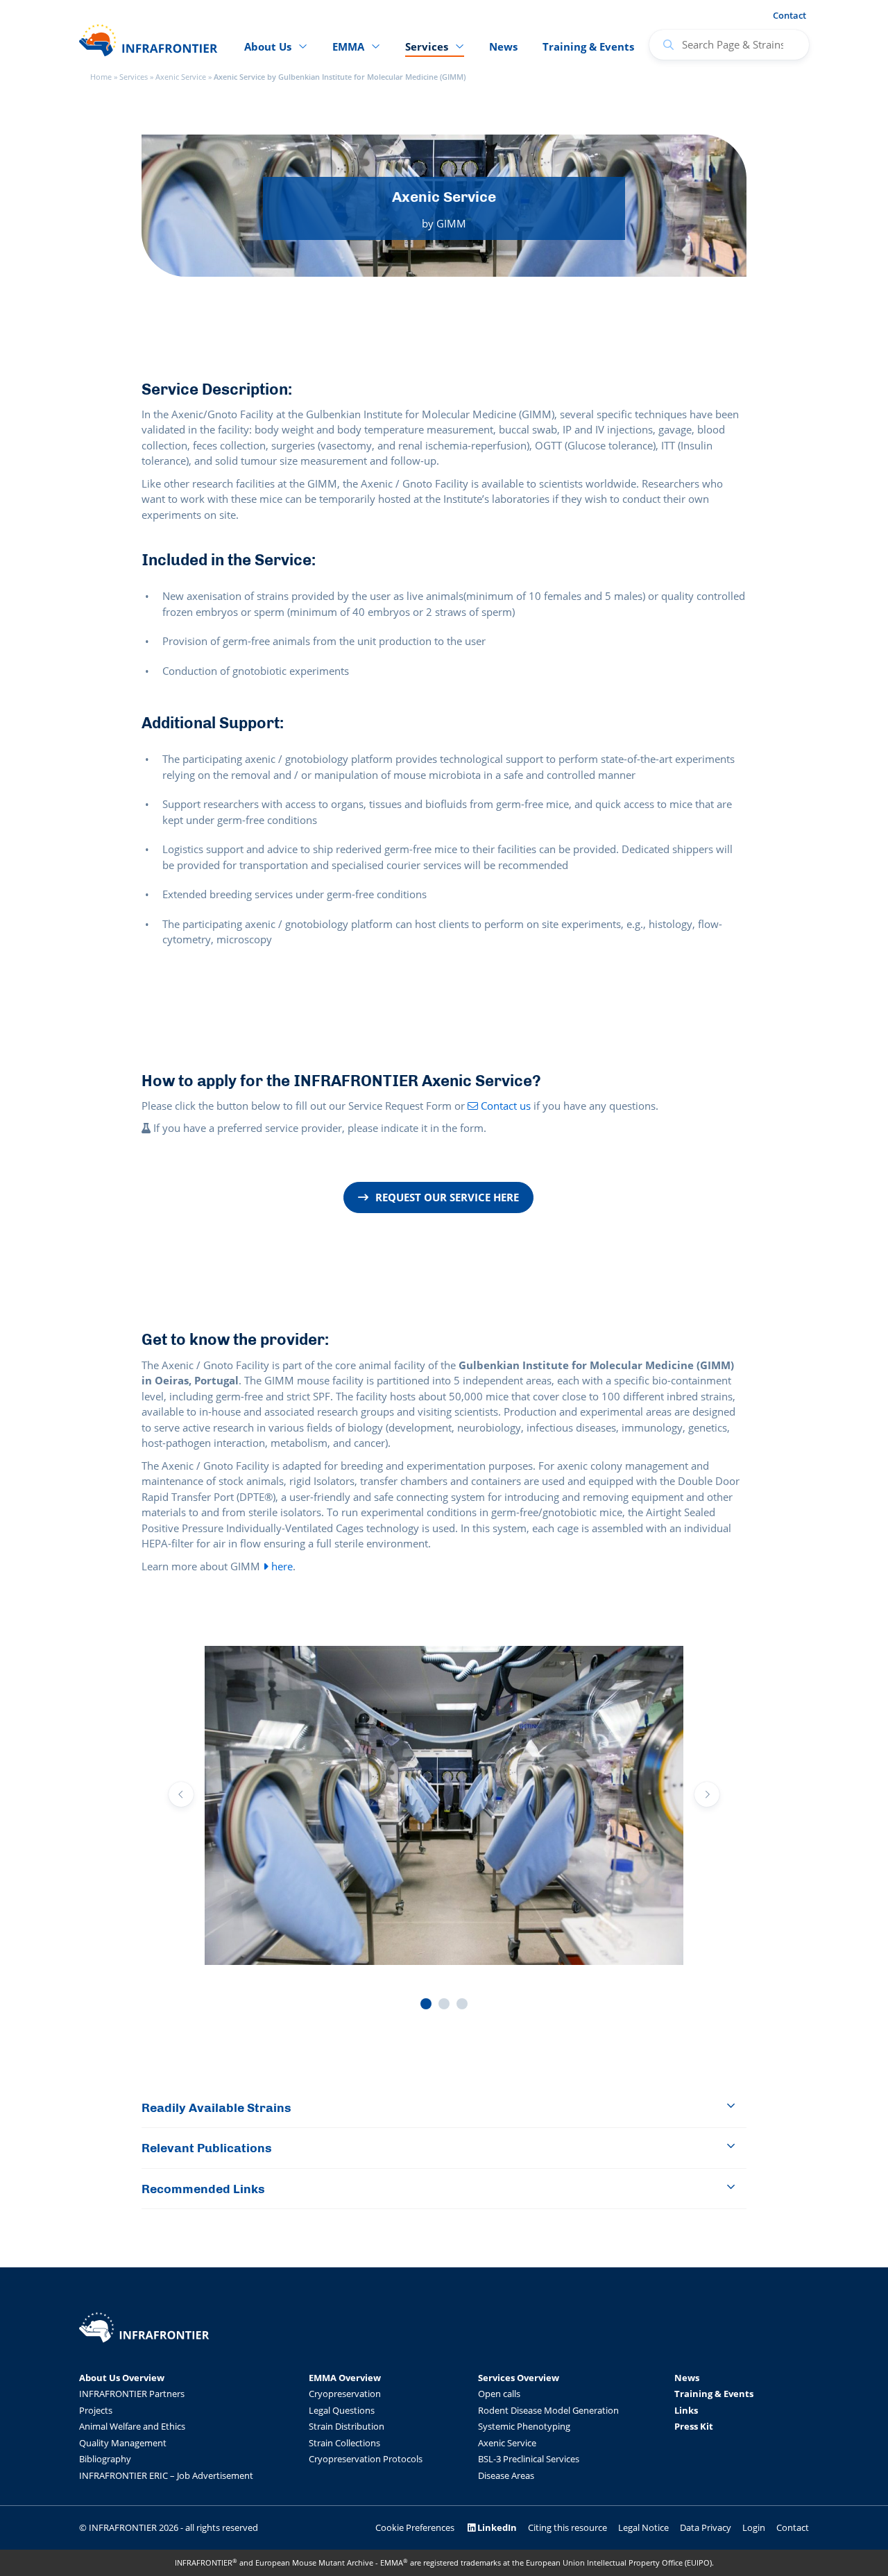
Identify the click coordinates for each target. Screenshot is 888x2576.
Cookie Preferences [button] (415, 2527)
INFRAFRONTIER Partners (132, 2394)
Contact (789, 15)
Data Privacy (706, 2527)
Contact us (504, 1106)
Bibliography (105, 2459)
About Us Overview (122, 2378)
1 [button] (426, 2004)
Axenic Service (181, 77)
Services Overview (519, 2378)
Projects (96, 2410)
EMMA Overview (345, 2378)
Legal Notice (643, 2527)
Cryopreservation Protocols (366, 2459)
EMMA (348, 46)
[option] (444, 1808)
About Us (268, 46)
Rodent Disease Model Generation (548, 2410)
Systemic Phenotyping (524, 2426)
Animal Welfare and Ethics (132, 2426)
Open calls (499, 2394)
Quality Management (123, 2443)
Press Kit (694, 2426)
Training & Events (588, 46)
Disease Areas (506, 2475)
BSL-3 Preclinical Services (529, 2459)
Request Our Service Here (447, 1197)
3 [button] (462, 2004)
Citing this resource (567, 2527)
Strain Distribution (347, 2426)
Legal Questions (342, 2410)
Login (754, 2527)
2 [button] (444, 2004)
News (503, 46)
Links (686, 2410)
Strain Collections (344, 2443)
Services (134, 77)
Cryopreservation (345, 2394)
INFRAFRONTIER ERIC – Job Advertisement (166, 2475)
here (281, 1566)
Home (101, 77)
